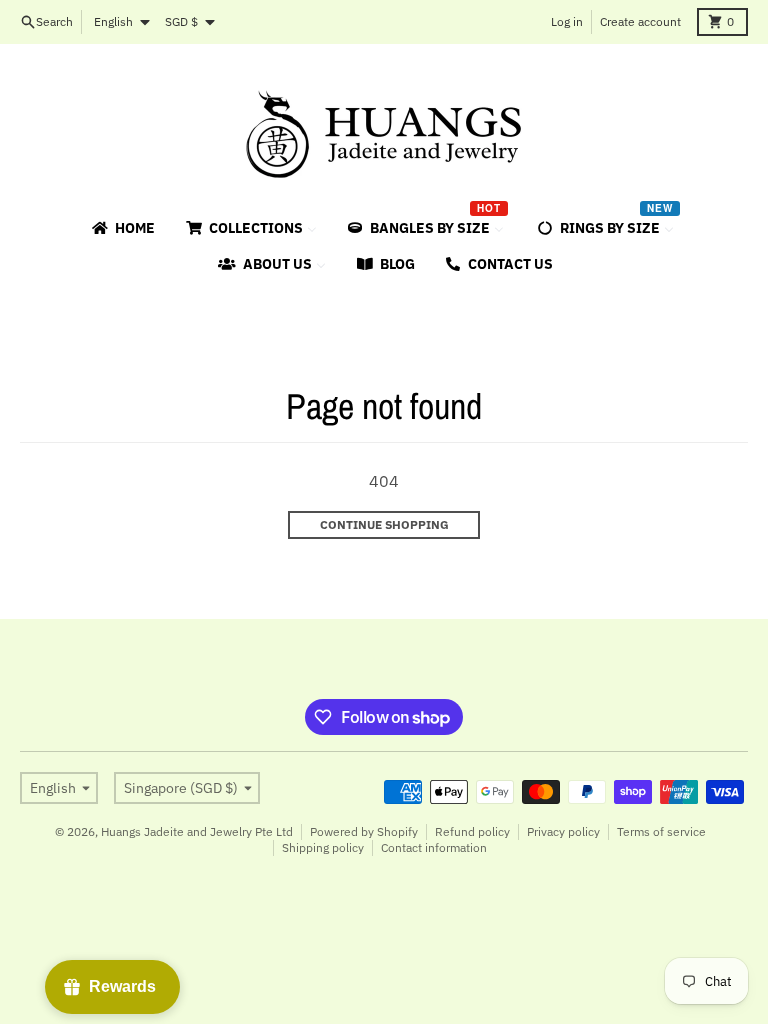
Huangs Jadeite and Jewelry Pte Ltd (197, 831)
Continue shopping (384, 524)
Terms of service (661, 831)
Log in (567, 21)
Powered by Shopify (364, 831)
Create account (640, 21)
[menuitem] (122, 228)
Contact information (434, 847)
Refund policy (472, 831)
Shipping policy (323, 847)
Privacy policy (563, 831)
